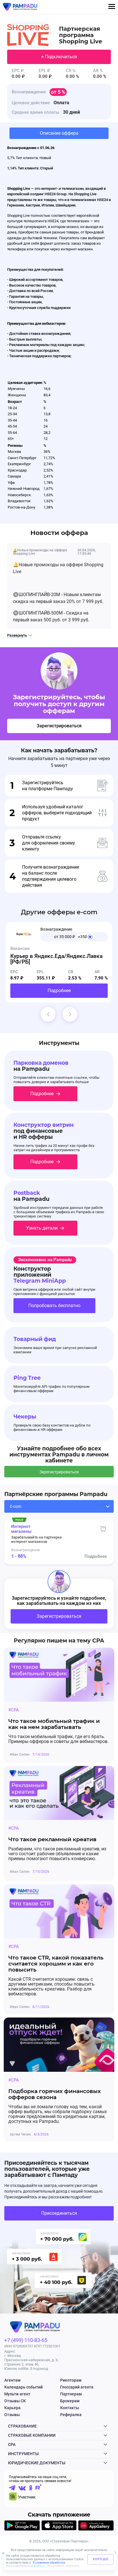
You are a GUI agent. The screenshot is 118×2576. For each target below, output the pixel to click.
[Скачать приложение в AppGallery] (96, 2526)
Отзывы (12, 2415)
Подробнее (59, 991)
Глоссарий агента (77, 2387)
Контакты (70, 2408)
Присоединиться (59, 2213)
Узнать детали (42, 1228)
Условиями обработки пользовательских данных (36, 2564)
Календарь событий (23, 2387)
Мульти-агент (17, 2394)
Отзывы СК (15, 2401)
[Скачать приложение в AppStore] (59, 2526)
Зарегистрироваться (59, 726)
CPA (12, 2444)
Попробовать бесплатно (54, 1306)
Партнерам (71, 2394)
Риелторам (71, 2380)
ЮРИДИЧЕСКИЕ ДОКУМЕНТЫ (37, 2463)
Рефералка (71, 2415)
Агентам (12, 2380)
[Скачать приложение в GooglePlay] (22, 2526)
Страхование (22, 2426)
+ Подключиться (59, 57)
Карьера (12, 2408)
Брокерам (70, 2401)
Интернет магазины (21, 1529)
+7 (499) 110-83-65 (26, 2340)
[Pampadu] (20, 7)
